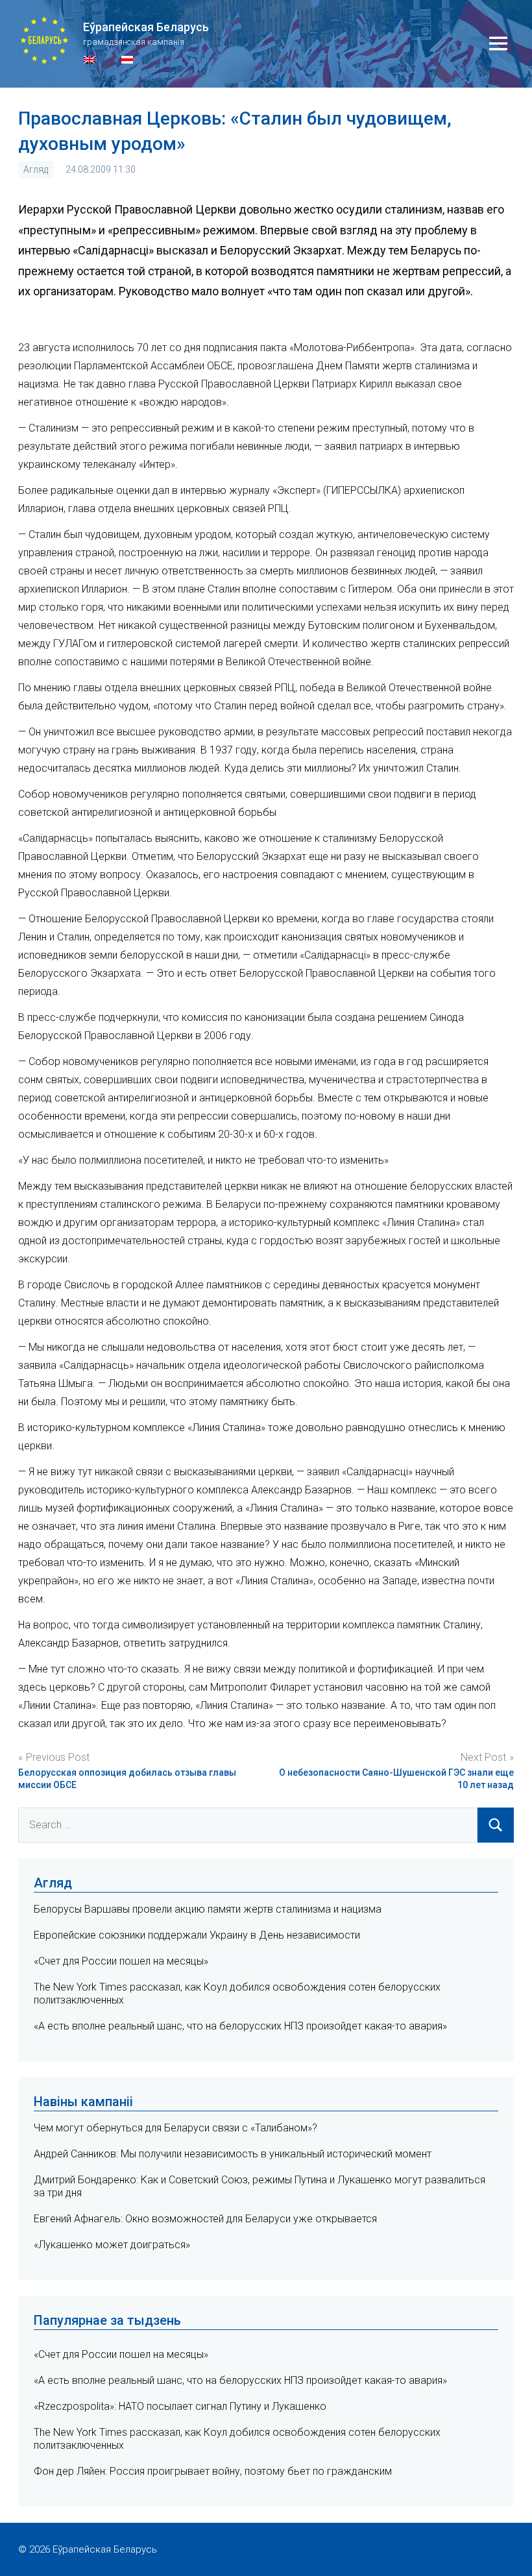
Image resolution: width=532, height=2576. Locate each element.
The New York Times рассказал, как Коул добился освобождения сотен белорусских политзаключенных (237, 2439)
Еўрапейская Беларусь (146, 27)
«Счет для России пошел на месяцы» (121, 1961)
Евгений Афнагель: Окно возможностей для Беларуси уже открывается (205, 2219)
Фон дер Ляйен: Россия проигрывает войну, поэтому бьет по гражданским (213, 2471)
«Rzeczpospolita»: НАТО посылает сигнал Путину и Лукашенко (180, 2406)
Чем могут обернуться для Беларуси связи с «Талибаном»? (175, 2128)
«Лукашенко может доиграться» (112, 2245)
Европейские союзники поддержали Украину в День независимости (197, 1935)
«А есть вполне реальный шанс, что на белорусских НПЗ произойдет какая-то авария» (240, 2026)
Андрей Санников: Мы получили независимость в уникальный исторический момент (233, 2154)
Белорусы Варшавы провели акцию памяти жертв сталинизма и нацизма (208, 1909)
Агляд (36, 169)
